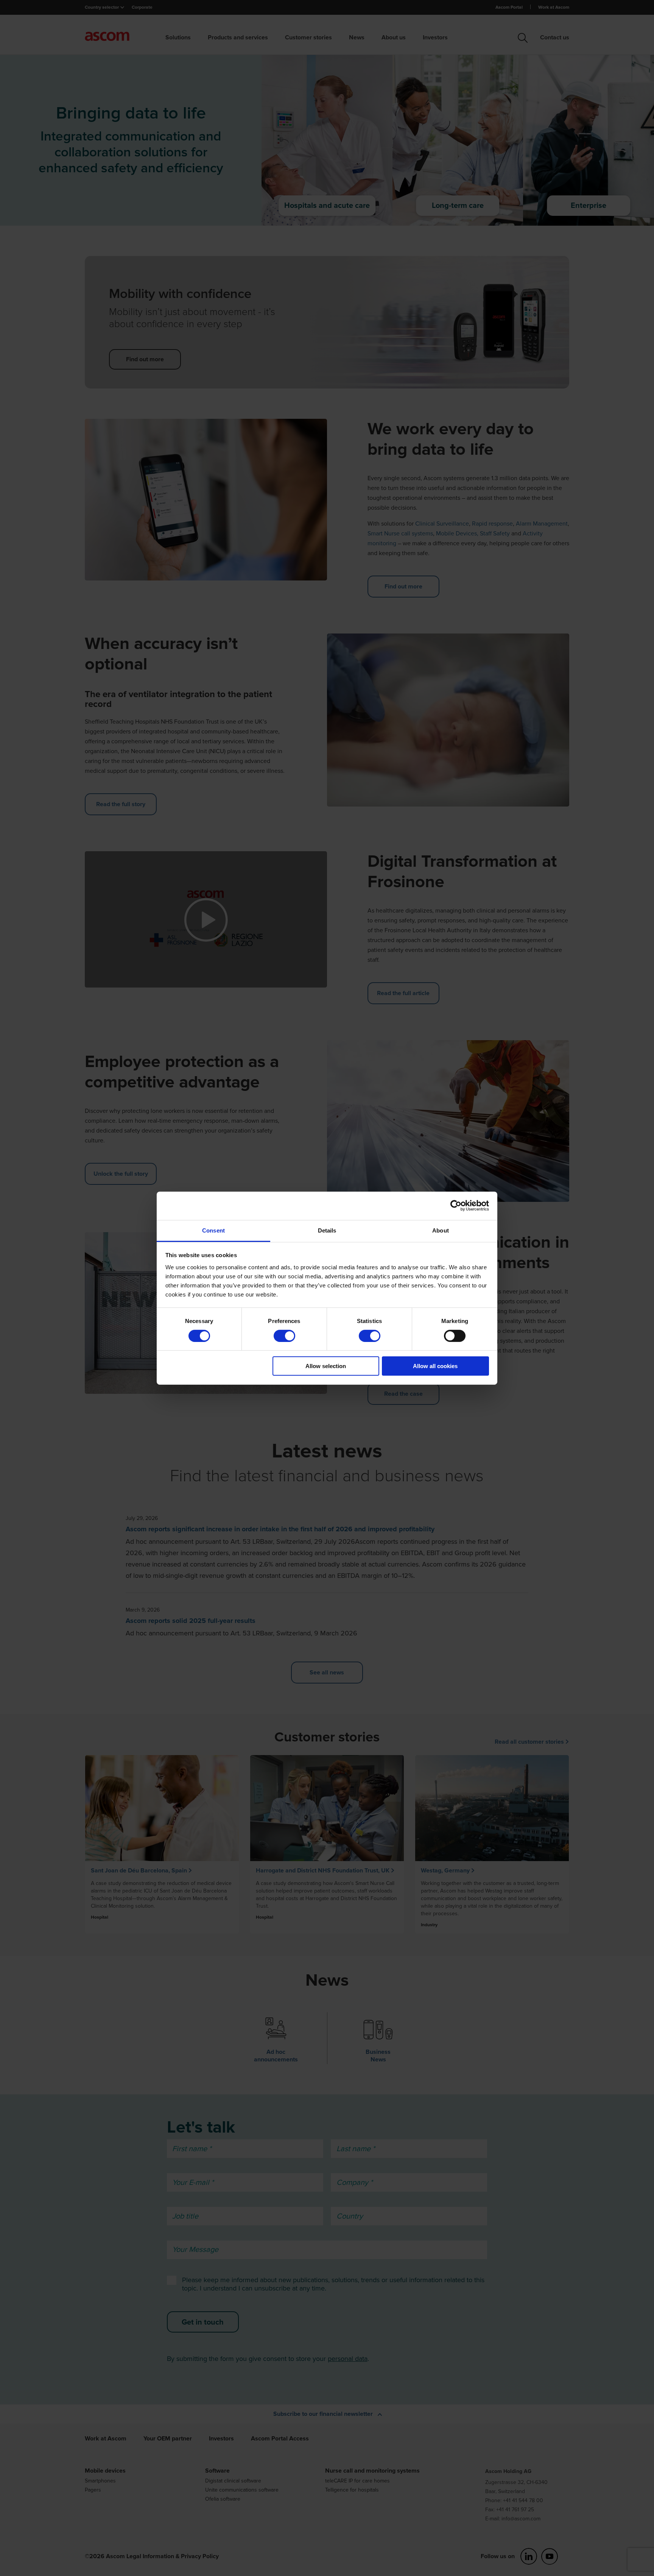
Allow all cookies (435, 1366)
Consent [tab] (213, 1230)
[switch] (284, 1336)
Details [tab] (327, 1230)
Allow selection (326, 1366)
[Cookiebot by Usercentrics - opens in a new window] (456, 1206)
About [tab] (441, 1230)
